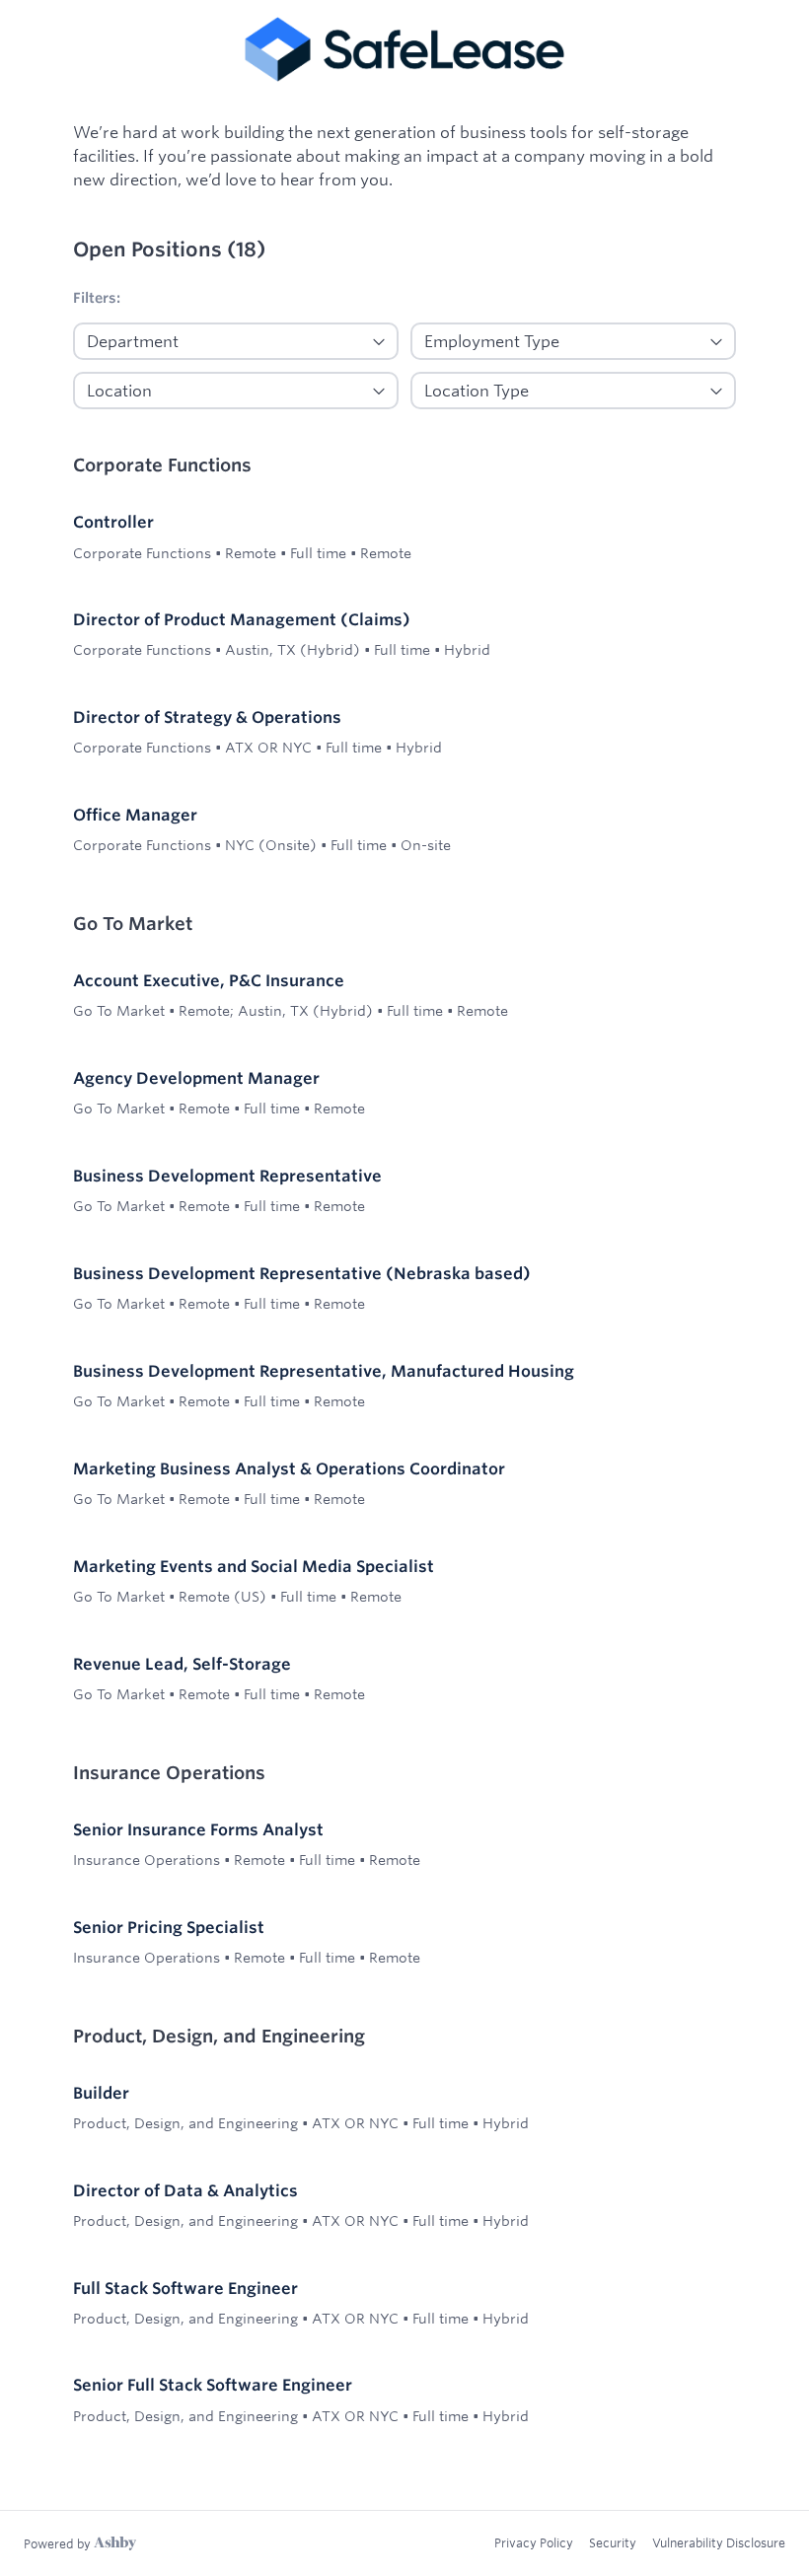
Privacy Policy (534, 2542)
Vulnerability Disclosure (719, 2542)
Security (613, 2542)
